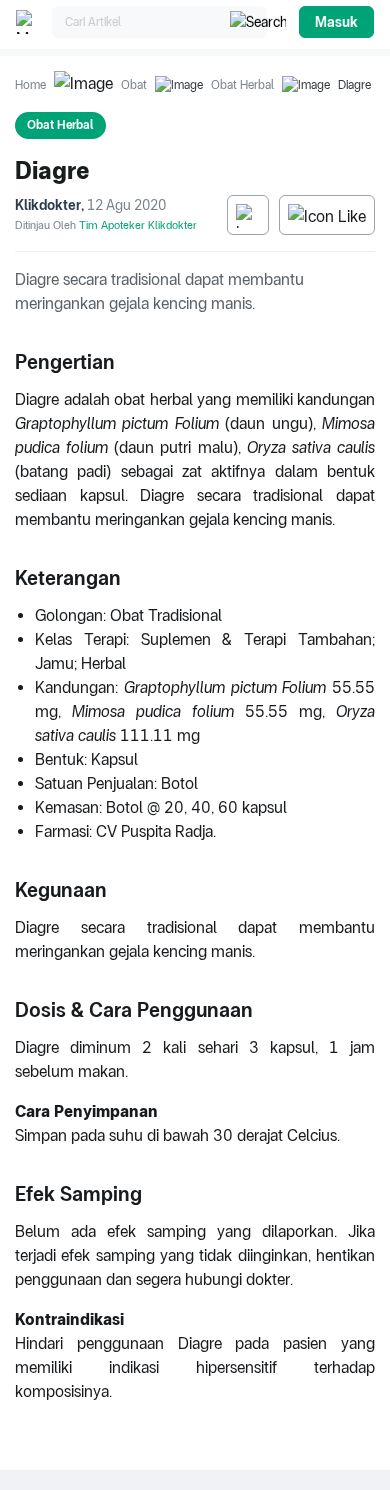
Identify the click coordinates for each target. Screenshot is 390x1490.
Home (30, 85)
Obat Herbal (242, 85)
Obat (134, 85)
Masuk (336, 22)
